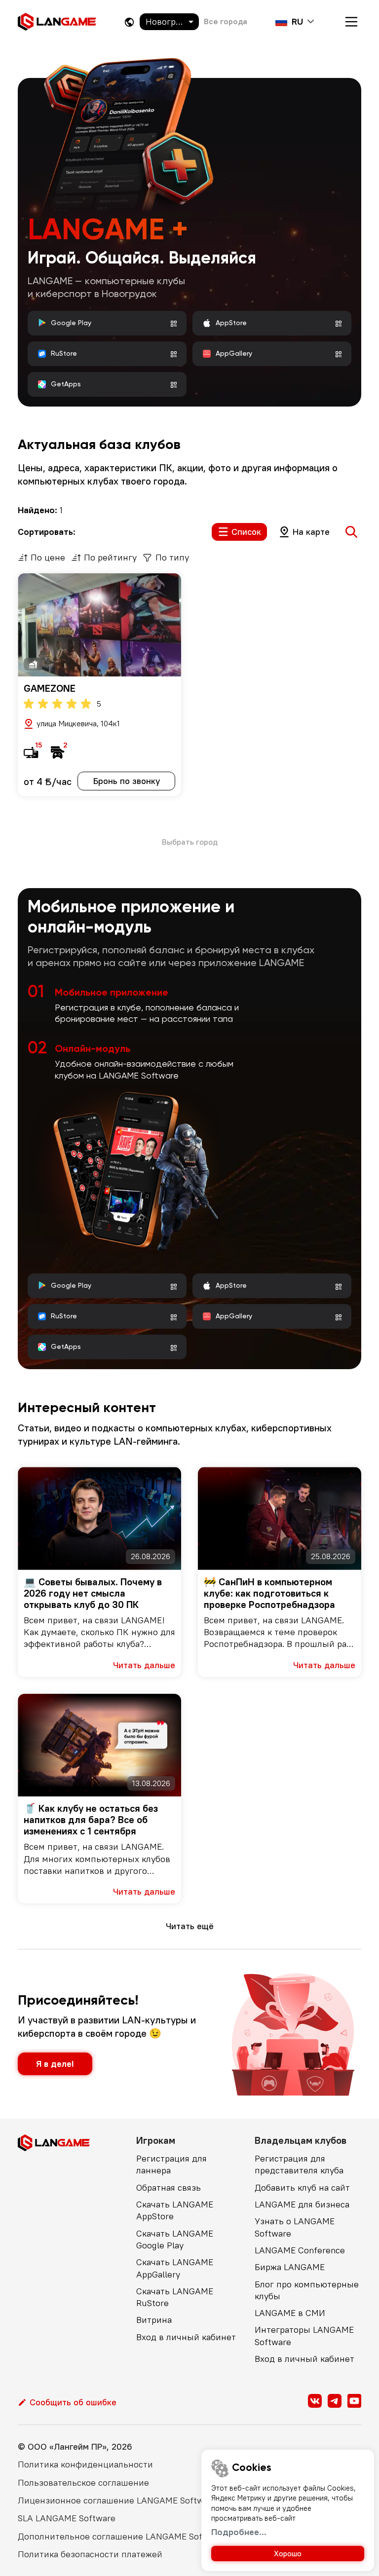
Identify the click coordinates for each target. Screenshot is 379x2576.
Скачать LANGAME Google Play (175, 2239)
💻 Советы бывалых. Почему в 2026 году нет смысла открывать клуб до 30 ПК (93, 1593)
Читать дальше (144, 1665)
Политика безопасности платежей (90, 2554)
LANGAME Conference (300, 2250)
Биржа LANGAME (290, 2267)
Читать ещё (190, 1926)
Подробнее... (239, 2532)
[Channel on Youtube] (354, 2401)
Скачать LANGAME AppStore (175, 2210)
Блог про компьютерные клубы (307, 2290)
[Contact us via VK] (315, 2401)
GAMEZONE (50, 688)
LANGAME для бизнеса (302, 2204)
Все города (226, 21)
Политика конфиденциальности (85, 2464)
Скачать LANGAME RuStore (175, 2297)
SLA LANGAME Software (67, 2518)
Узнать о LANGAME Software (295, 2227)
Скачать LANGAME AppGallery (175, 2268)
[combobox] (169, 22)
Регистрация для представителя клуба (299, 2164)
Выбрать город (190, 842)
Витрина (154, 2320)
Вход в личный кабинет (186, 2337)
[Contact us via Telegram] (335, 2401)
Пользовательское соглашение (83, 2483)
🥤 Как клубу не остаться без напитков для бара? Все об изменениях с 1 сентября (91, 1819)
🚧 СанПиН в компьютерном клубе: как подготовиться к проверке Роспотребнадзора (269, 1593)
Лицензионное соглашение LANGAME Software (117, 2500)
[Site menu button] (351, 22)
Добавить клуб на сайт (302, 2187)
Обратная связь (169, 2187)
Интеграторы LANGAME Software (304, 2335)
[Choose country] (129, 22)
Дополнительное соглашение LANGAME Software (122, 2536)
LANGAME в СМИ (290, 2313)
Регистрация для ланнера (171, 2164)
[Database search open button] (351, 532)
